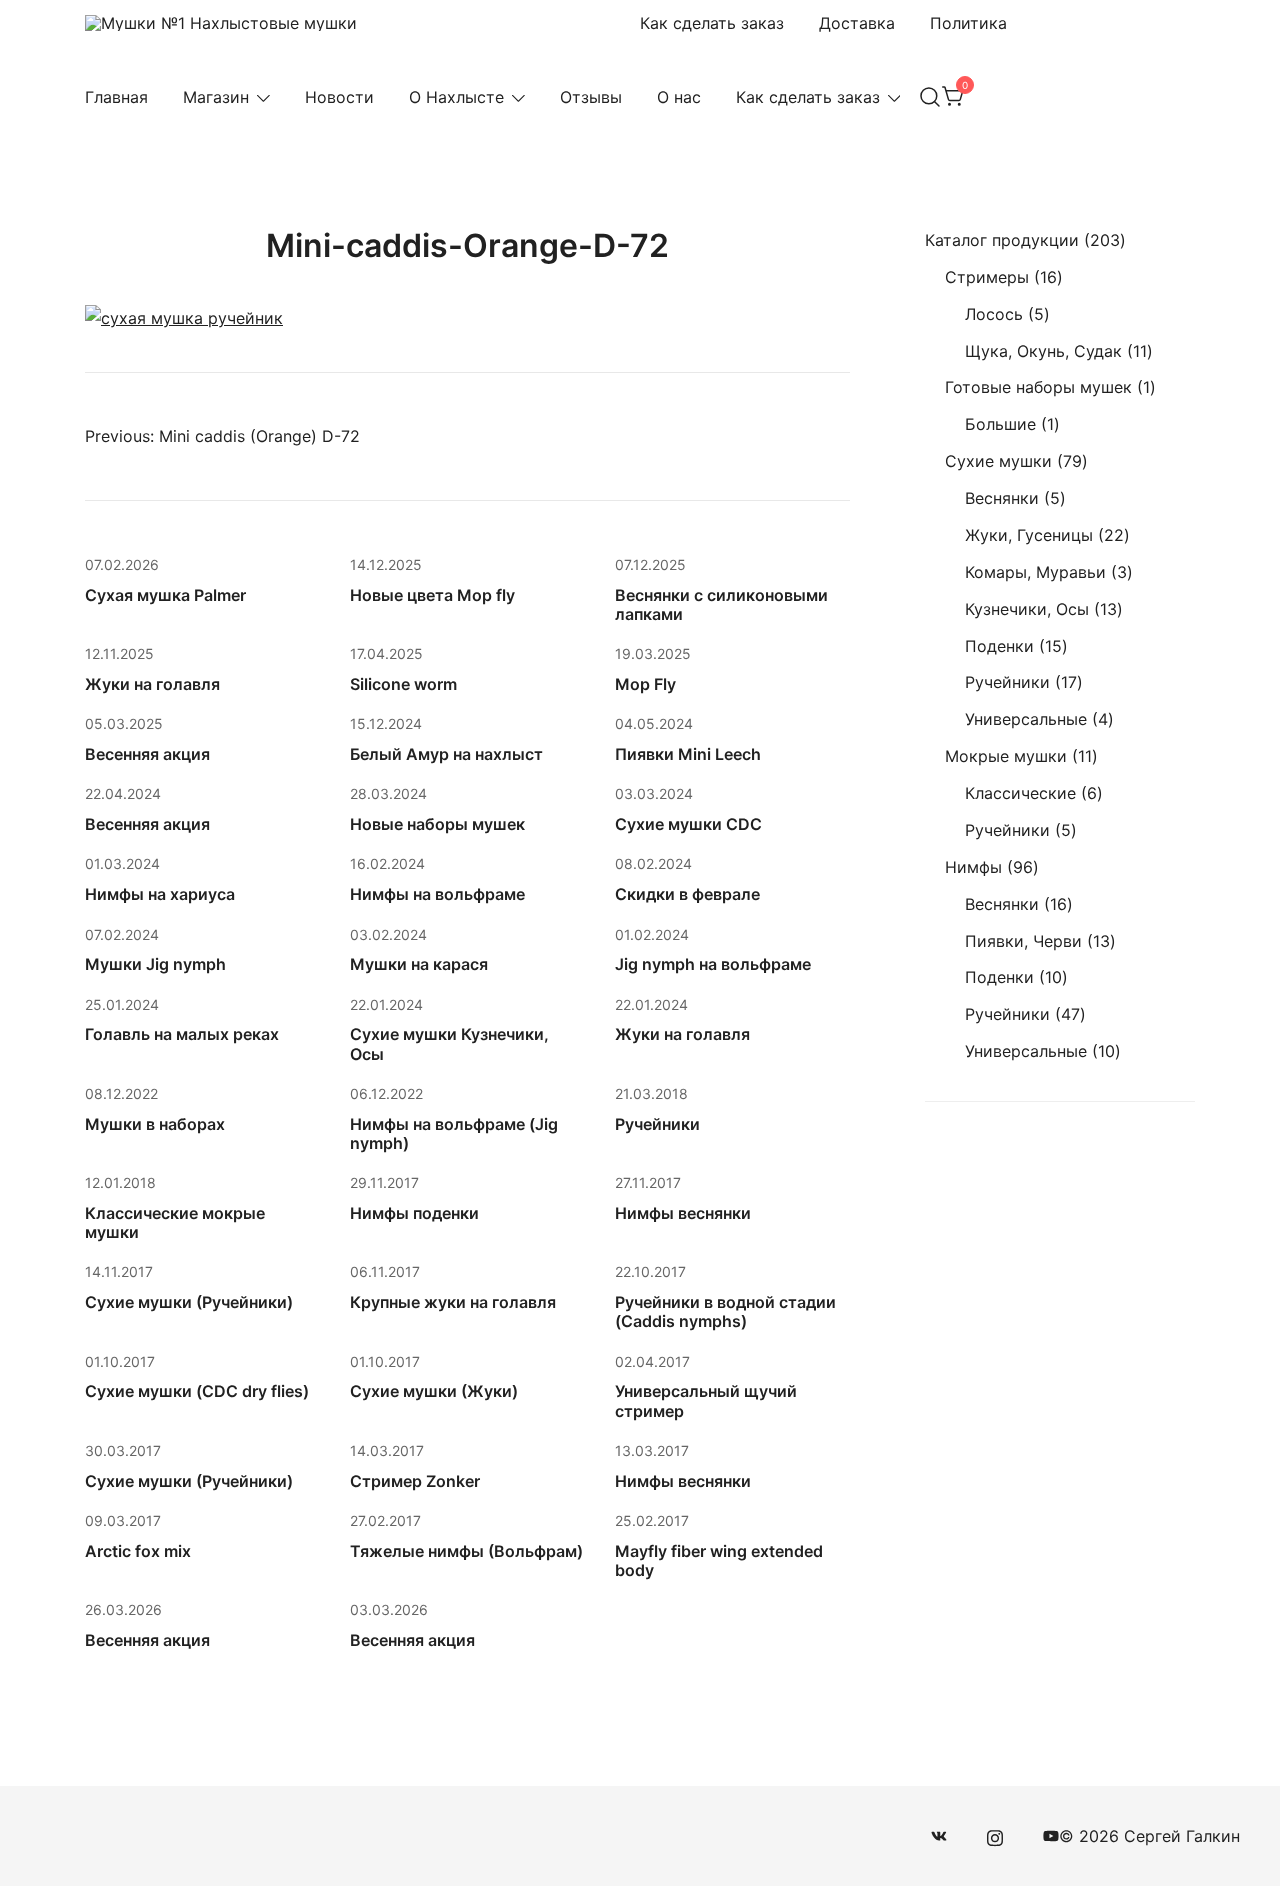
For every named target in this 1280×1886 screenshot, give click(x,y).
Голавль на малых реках (182, 1034)
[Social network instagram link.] (995, 1836)
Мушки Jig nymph (155, 964)
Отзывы (591, 97)
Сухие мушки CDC (688, 824)
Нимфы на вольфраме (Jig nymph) (454, 1133)
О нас (679, 97)
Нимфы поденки (414, 1213)
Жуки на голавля (152, 684)
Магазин (216, 97)
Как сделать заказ (712, 23)
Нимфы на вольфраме (437, 894)
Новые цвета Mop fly (432, 595)
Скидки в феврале (687, 894)
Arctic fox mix (138, 1551)
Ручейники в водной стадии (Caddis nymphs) (725, 1311)
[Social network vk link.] (939, 1836)
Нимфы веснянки (683, 1213)
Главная (116, 97)
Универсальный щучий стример (706, 1400)
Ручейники (657, 1124)
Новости (339, 97)
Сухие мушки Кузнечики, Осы (449, 1043)
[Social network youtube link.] (1051, 1836)
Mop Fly (645, 684)
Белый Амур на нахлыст (446, 754)
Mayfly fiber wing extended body (719, 1560)
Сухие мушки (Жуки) (434, 1391)
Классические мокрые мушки (175, 1222)
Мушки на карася (419, 964)
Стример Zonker (415, 1481)
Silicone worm (403, 684)
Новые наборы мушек (437, 824)
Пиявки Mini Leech (688, 754)
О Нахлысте (456, 97)
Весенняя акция (147, 754)
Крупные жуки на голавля (453, 1302)
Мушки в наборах (155, 1124)
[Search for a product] (930, 97)
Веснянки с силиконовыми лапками (721, 604)
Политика (968, 23)
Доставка (857, 23)
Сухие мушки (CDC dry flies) (197, 1391)
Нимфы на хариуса (160, 894)
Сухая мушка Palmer (165, 595)
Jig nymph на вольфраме (713, 964)
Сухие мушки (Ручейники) (189, 1302)
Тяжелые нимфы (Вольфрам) (466, 1551)
